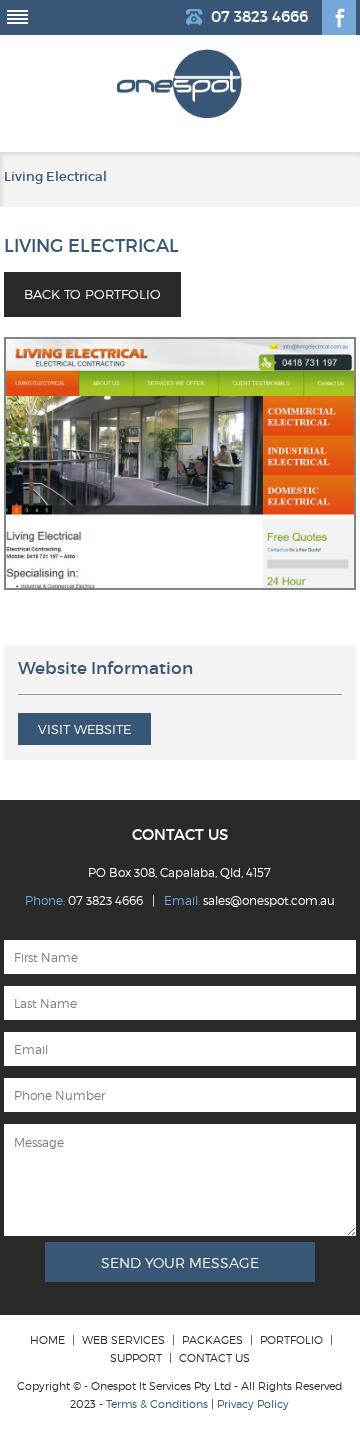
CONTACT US (214, 1358)
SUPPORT (136, 1358)
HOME (47, 1340)
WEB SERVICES (123, 1340)
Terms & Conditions (157, 1404)
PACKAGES (212, 1340)
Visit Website (84, 729)
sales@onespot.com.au (269, 900)
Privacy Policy (253, 1404)
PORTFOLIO (291, 1340)
